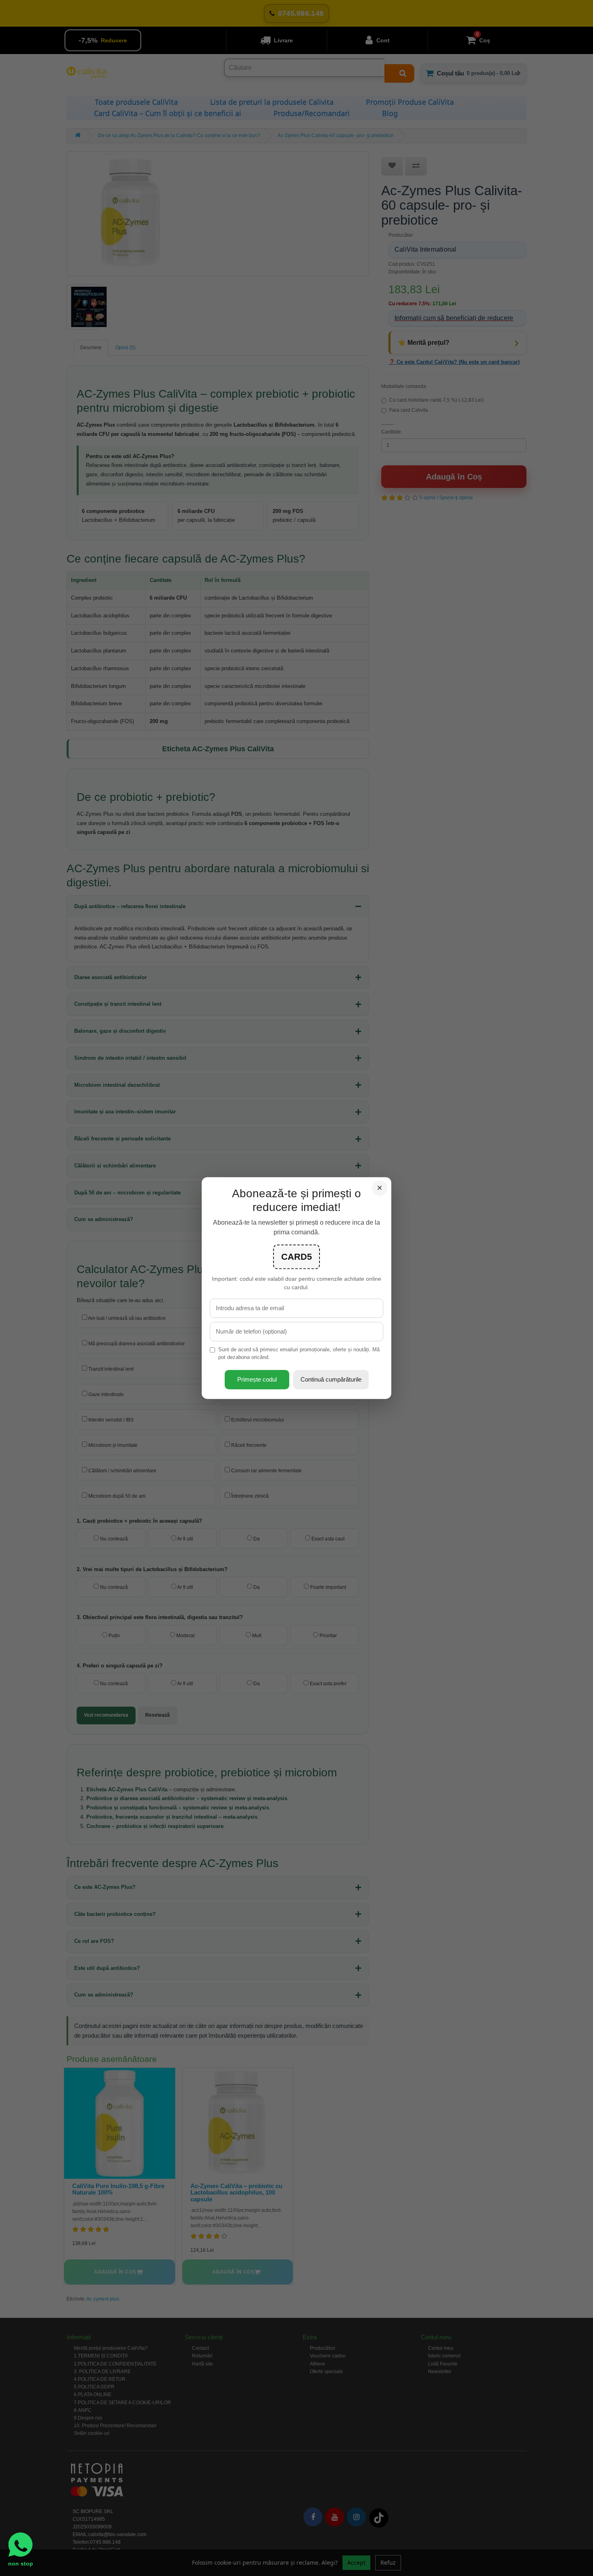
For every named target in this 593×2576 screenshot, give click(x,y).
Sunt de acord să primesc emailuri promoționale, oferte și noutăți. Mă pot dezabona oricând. (299, 1353)
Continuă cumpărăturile (331, 1379)
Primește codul (257, 1379)
